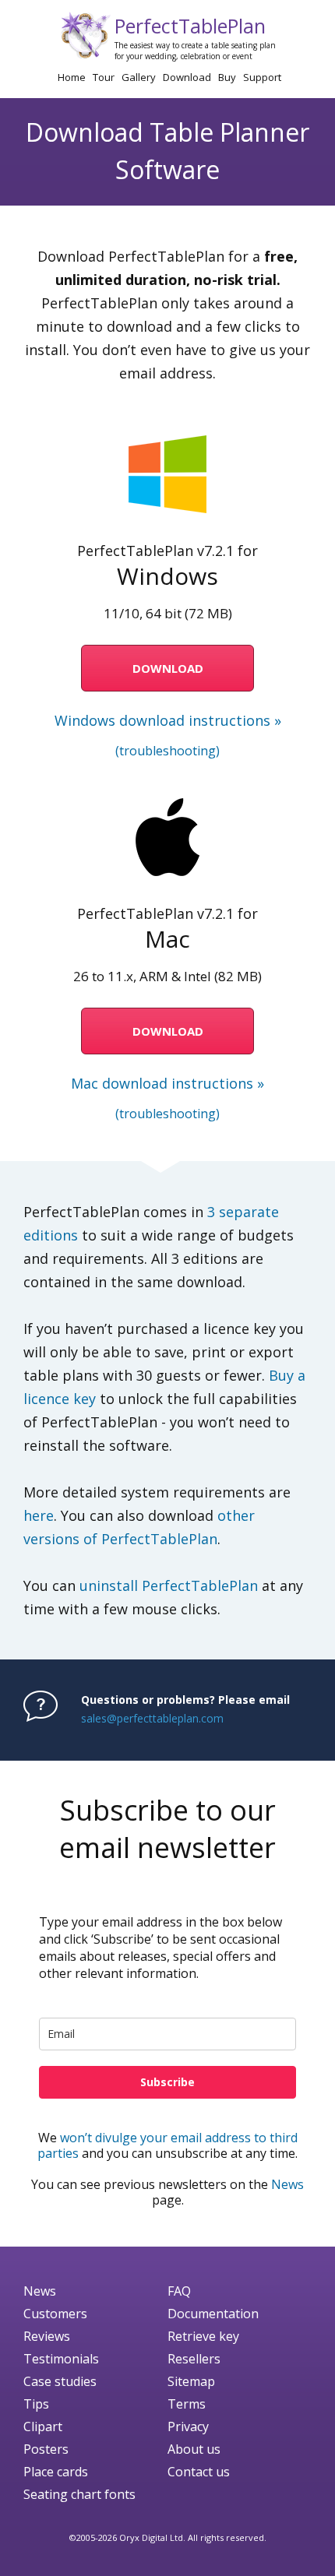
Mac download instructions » (167, 1083)
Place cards (56, 2472)
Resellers (194, 2359)
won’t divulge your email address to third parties (167, 2145)
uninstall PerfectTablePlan (169, 1585)
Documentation (213, 2314)
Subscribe (167, 2082)
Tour (104, 77)
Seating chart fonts (79, 2494)
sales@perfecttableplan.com (152, 1718)
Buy (227, 77)
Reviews (47, 2336)
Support (262, 77)
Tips (36, 2404)
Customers (55, 2314)
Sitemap (191, 2381)
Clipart (43, 2426)
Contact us (199, 2472)
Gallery (139, 77)
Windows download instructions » (168, 720)
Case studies (60, 2381)
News (287, 2184)
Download (187, 77)
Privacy (188, 2426)
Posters (46, 2449)
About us (194, 2449)
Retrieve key (203, 2336)
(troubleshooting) (167, 751)
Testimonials (61, 2359)
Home (72, 77)
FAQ (179, 2291)
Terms (187, 2404)
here (39, 1515)
